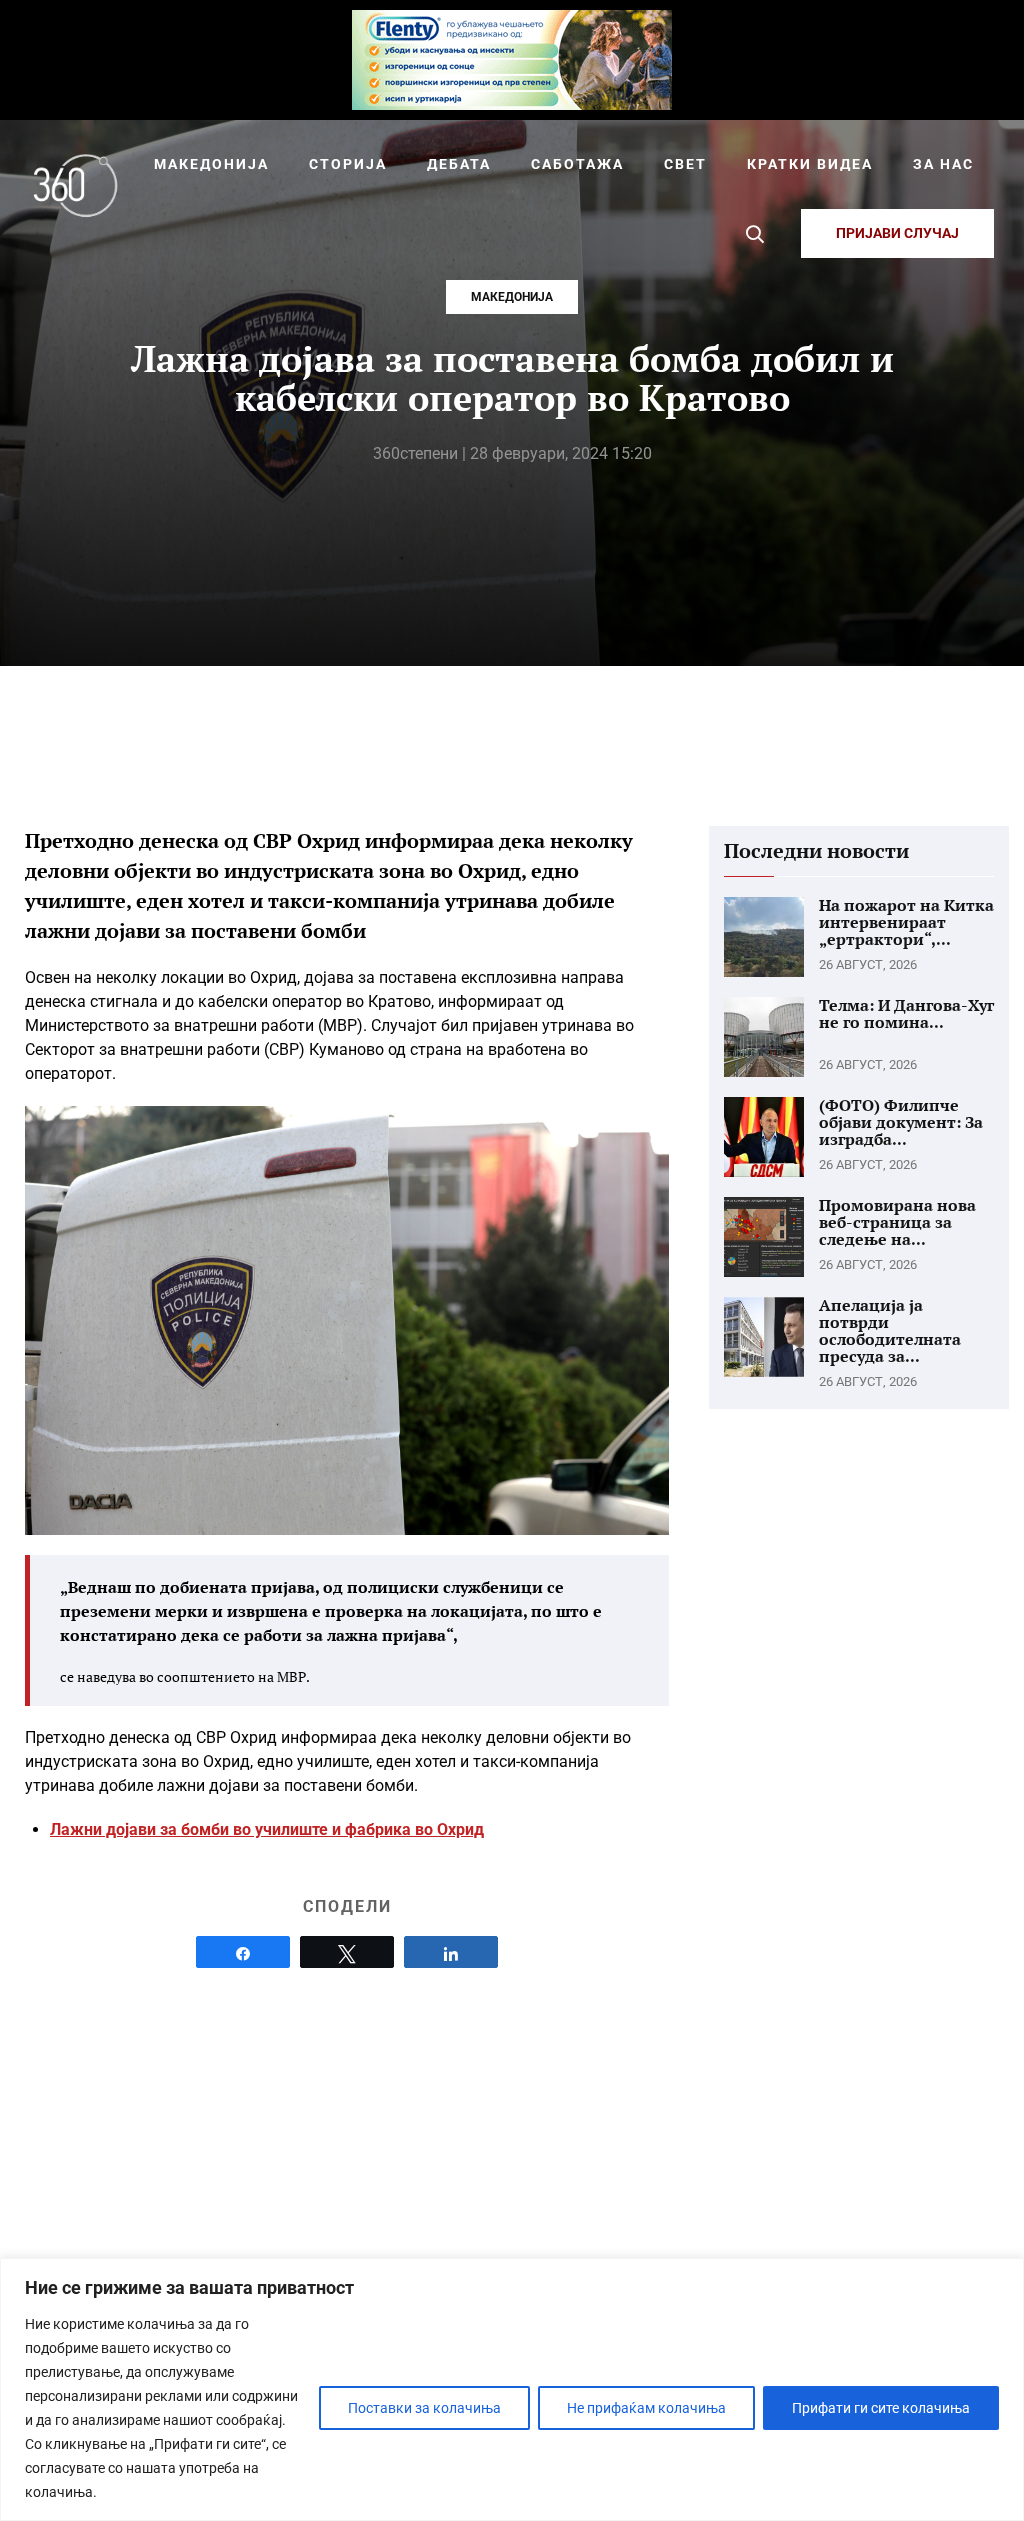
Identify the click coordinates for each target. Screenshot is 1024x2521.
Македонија (512, 297)
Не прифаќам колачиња (646, 2408)
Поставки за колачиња (424, 2408)
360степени (415, 453)
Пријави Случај (897, 233)
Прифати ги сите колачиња (881, 2408)
